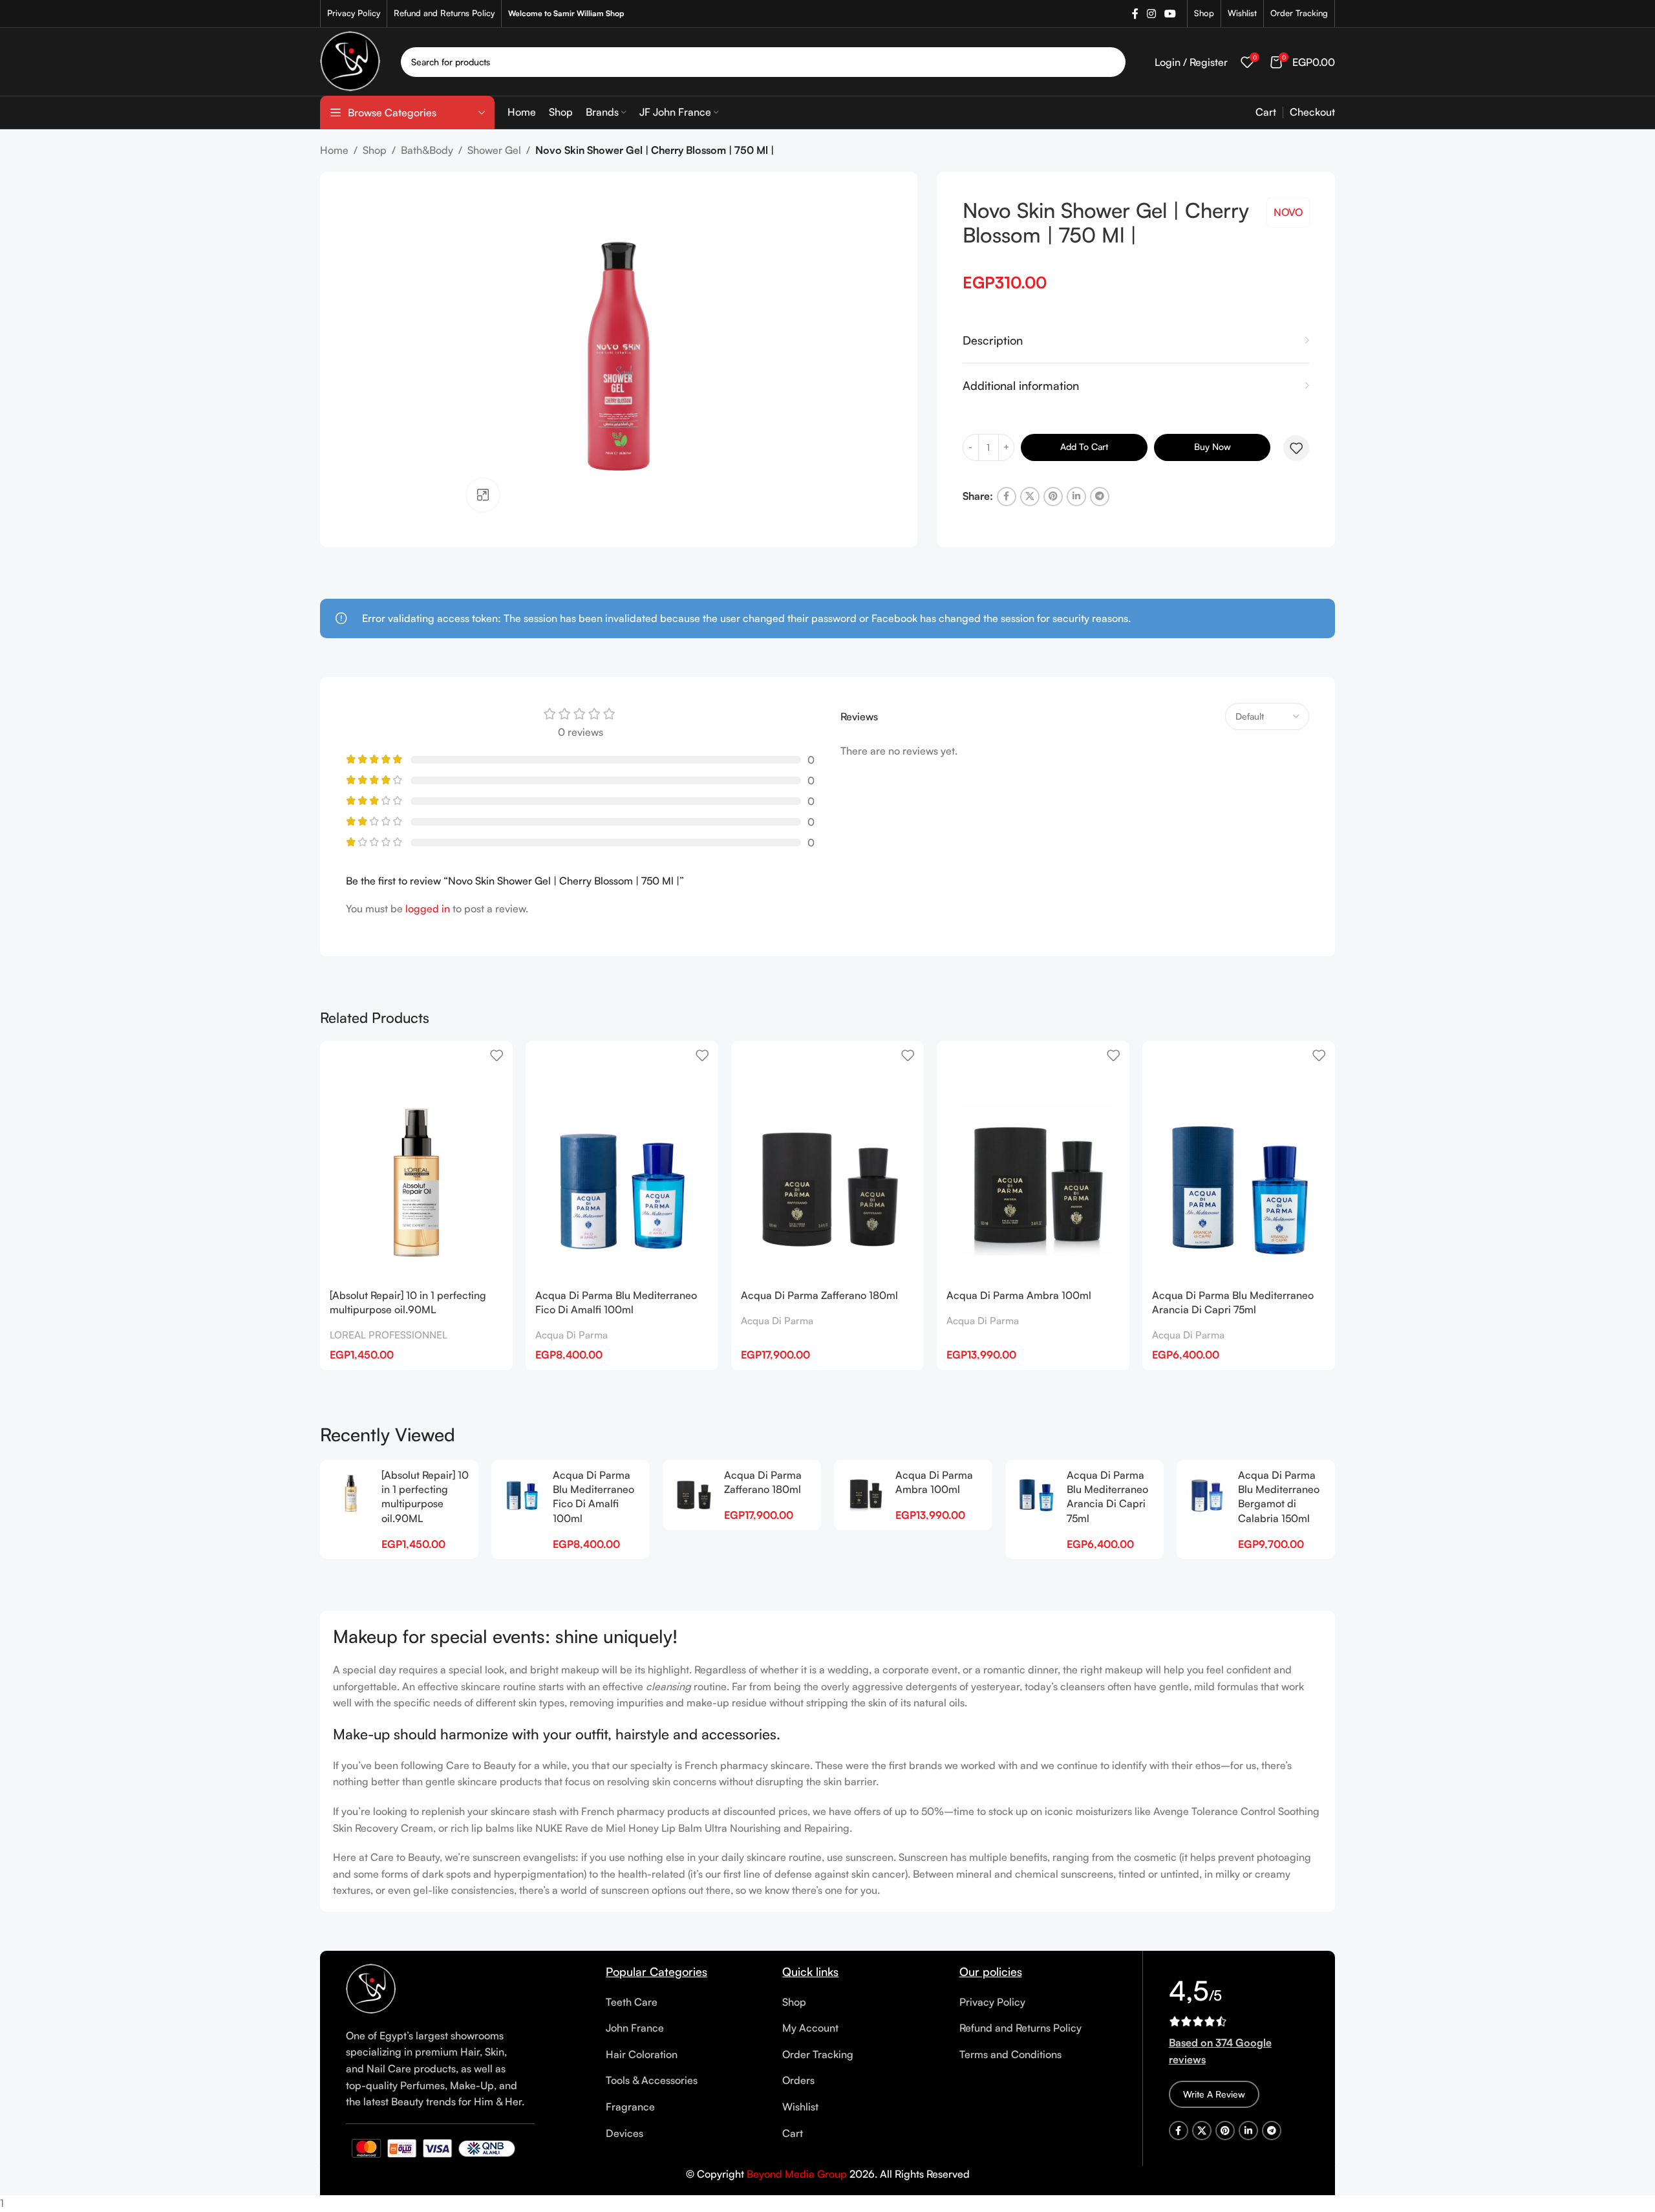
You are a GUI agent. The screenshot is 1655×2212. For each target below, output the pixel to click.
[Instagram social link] (1151, 14)
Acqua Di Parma (571, 1335)
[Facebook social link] (1135, 14)
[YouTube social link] (1170, 14)
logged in (428, 908)
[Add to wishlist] (1296, 448)
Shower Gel (494, 150)
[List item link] (684, 2003)
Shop (375, 150)
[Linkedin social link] (1076, 497)
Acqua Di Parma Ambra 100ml (1019, 1295)
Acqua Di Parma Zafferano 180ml (819, 1295)
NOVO (1288, 212)
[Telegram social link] (1100, 497)
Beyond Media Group (797, 2174)
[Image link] (371, 1988)
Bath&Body (427, 150)
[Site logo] (351, 60)
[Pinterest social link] (1053, 497)
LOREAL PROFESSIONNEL (389, 1335)
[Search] (1111, 62)
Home (334, 150)
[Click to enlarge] (483, 495)
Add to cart (1084, 446)
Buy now (1212, 446)
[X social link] (1030, 497)
